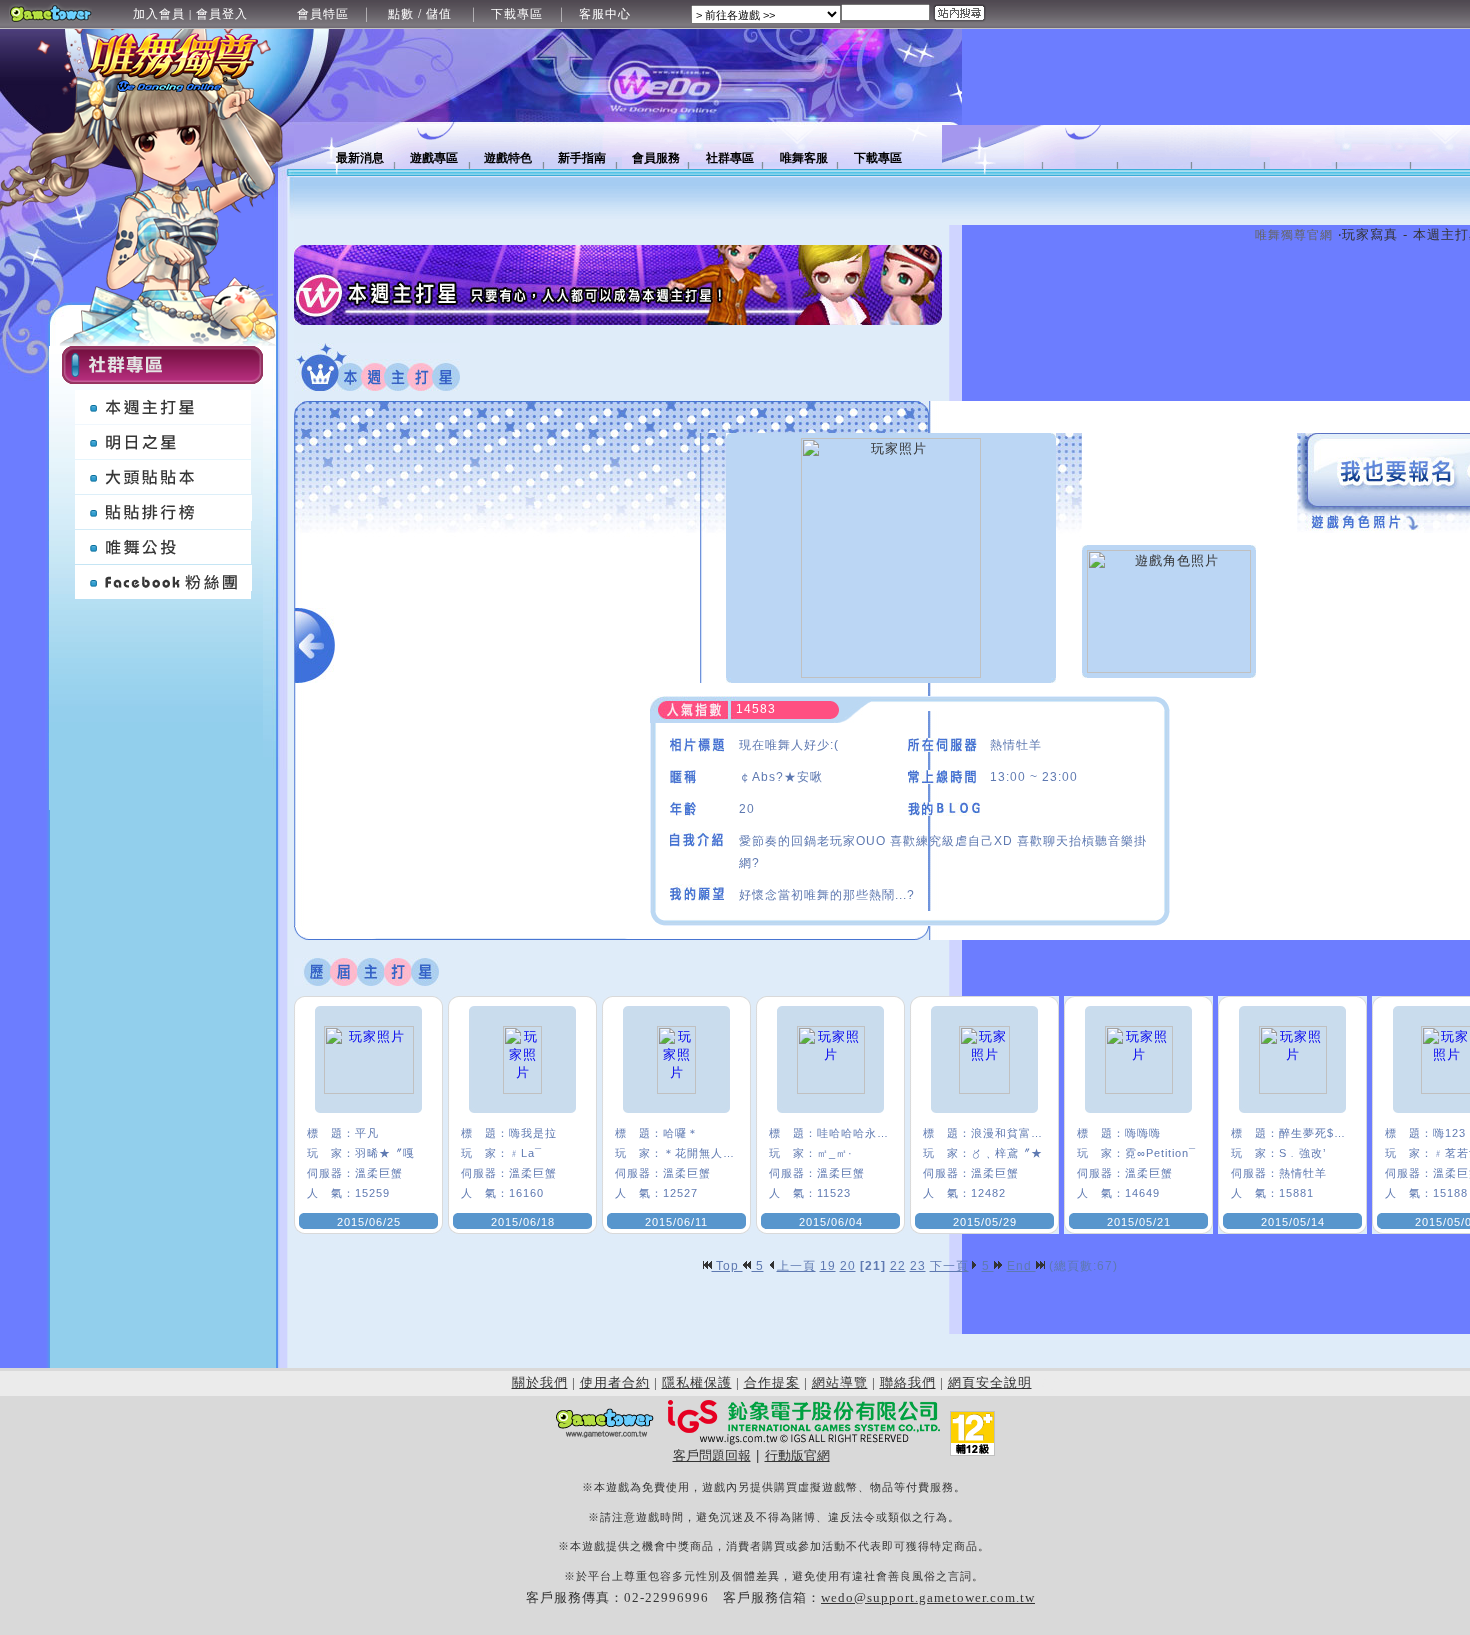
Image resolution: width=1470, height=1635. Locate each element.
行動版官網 (797, 1455)
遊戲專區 (434, 158)
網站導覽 (840, 1382)
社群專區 (730, 158)
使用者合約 (615, 1382)
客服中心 (605, 14)
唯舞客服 (804, 158)
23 (918, 1266)
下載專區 (517, 14)
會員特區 (323, 14)
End (1021, 1266)
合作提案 (772, 1382)
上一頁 (796, 1266)
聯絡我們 (908, 1382)
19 (828, 1266)
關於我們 (540, 1382)
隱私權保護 (697, 1382)
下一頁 (949, 1266)
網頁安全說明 (990, 1382)
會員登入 (222, 14)
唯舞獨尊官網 (1294, 235)
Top (727, 1266)
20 (848, 1266)
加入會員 (159, 14)
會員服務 (656, 158)
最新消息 (360, 158)
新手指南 (582, 158)
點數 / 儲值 (420, 14)
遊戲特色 (508, 158)
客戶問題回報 (712, 1455)
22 (898, 1266)
